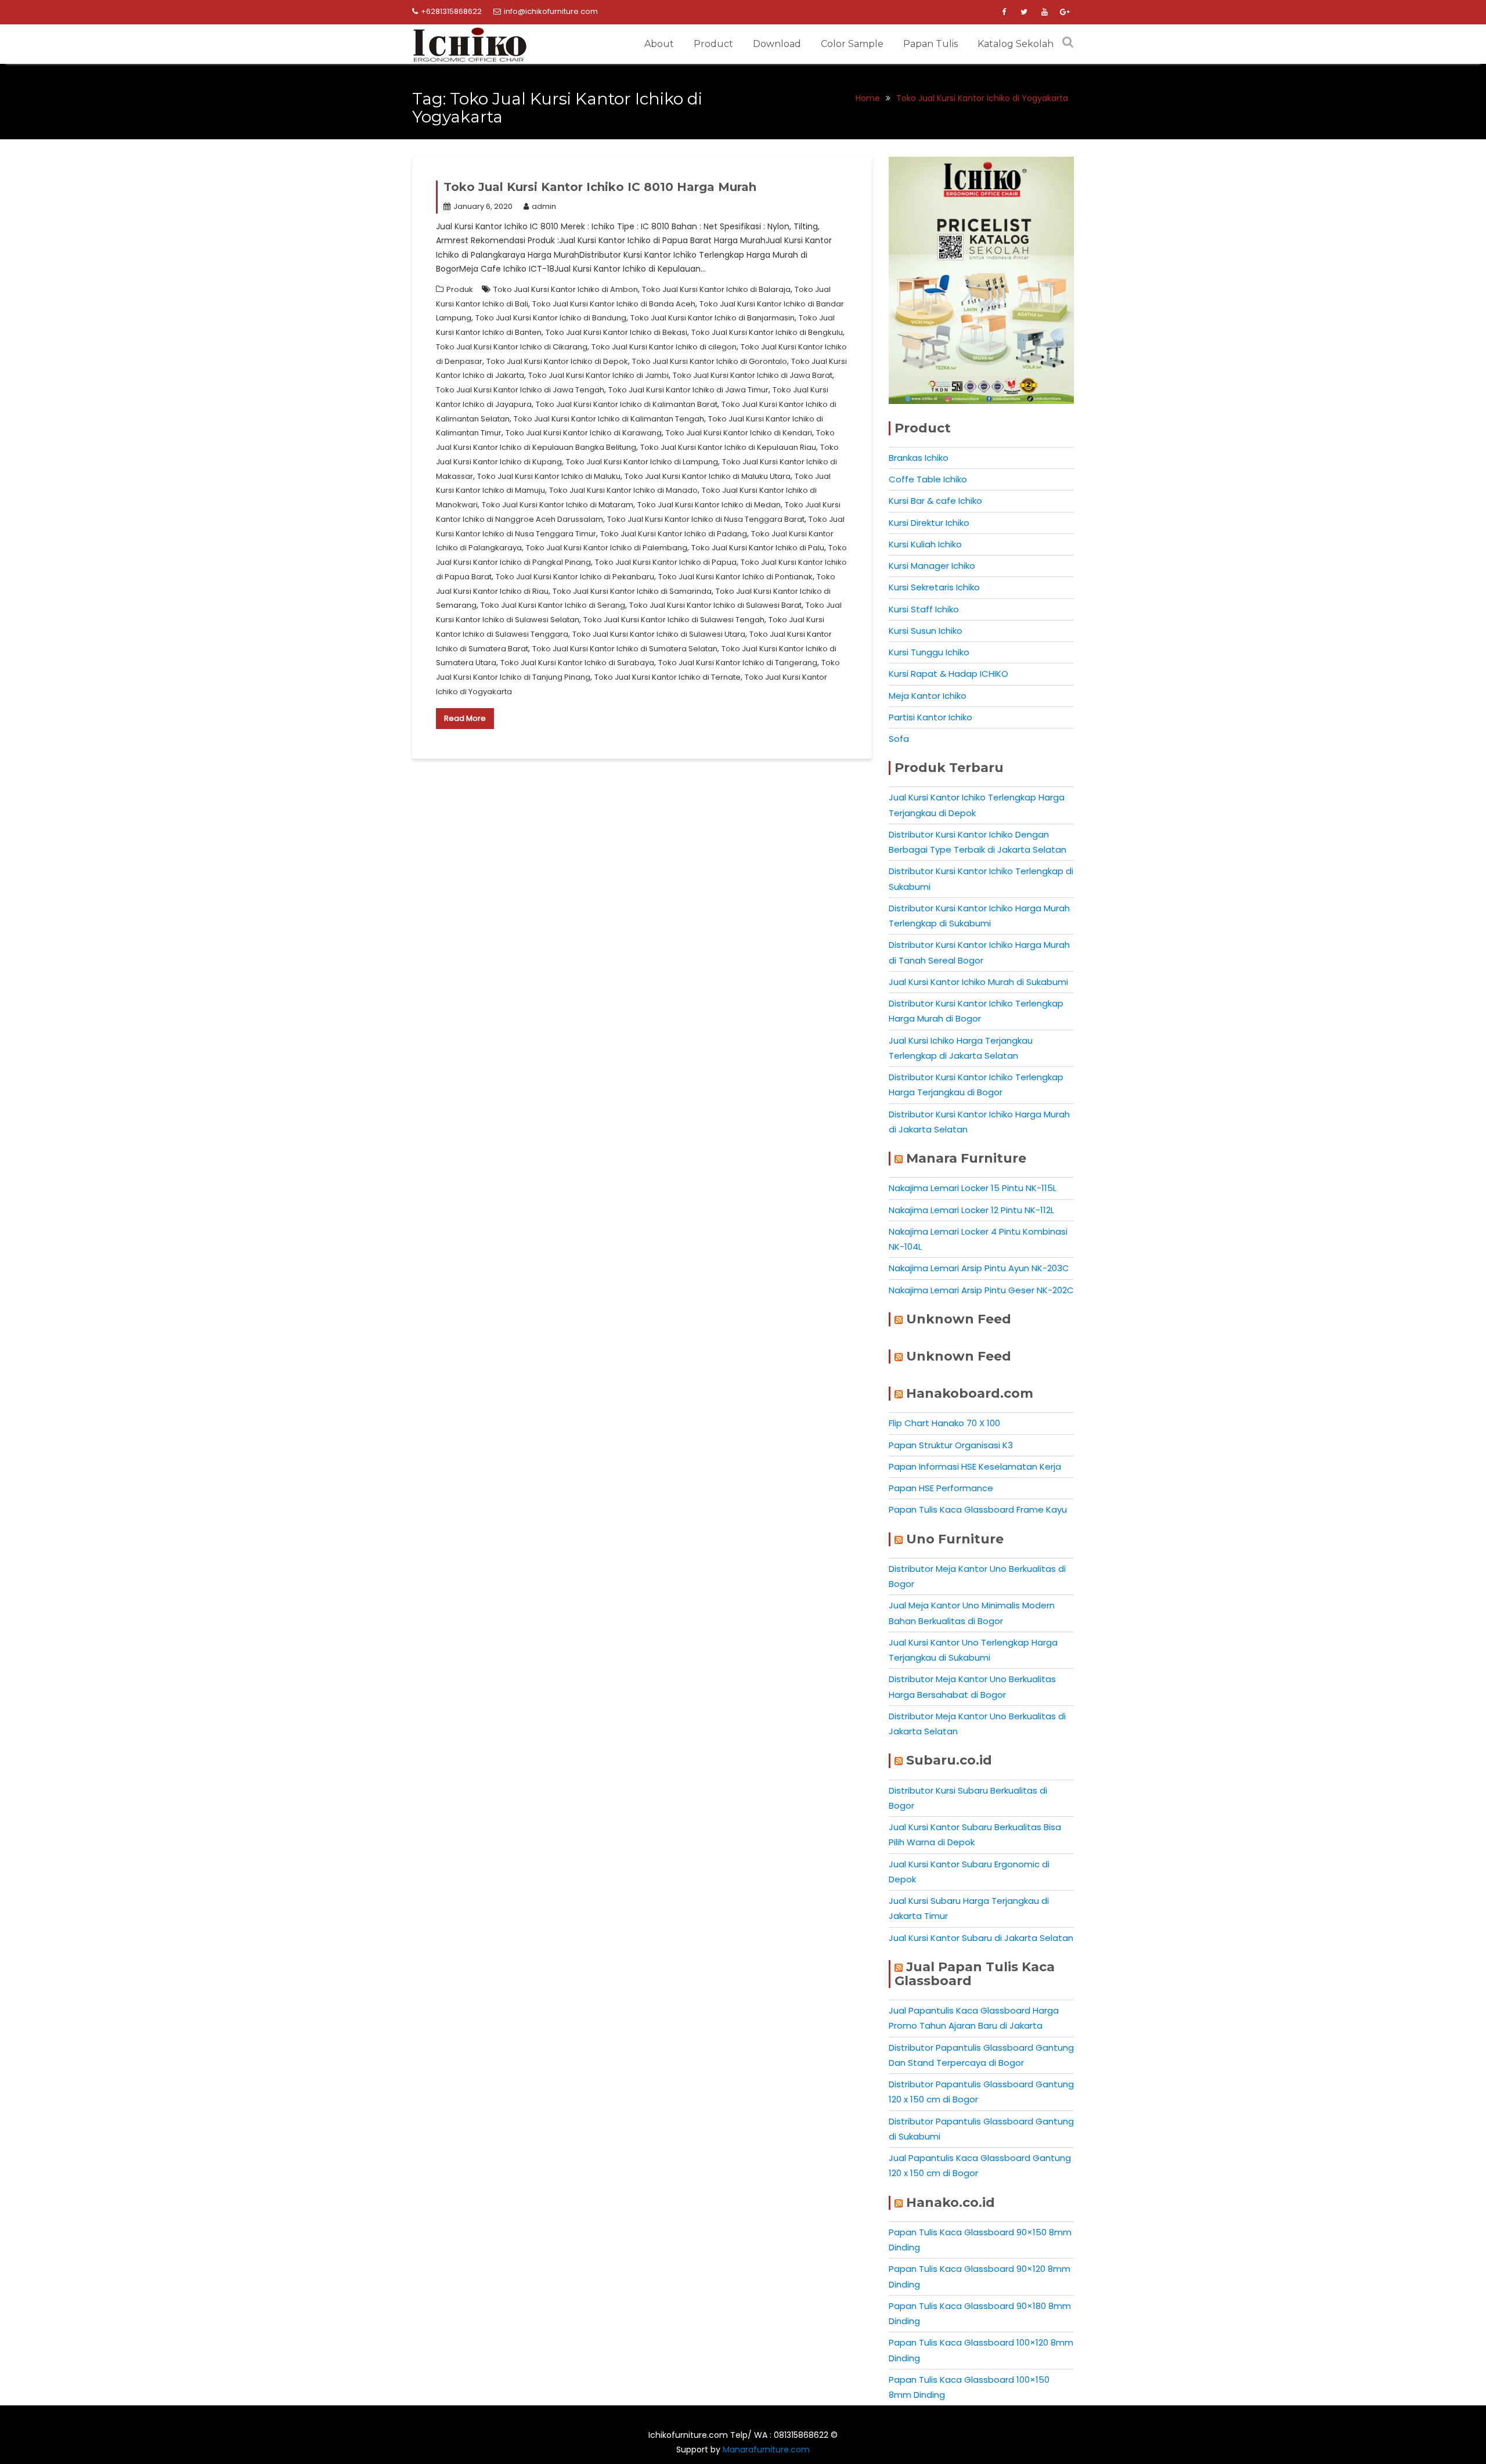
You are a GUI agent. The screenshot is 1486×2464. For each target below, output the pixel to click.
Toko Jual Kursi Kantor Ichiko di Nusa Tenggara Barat (706, 519)
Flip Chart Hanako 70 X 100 (944, 1423)
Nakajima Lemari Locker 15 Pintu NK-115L (973, 1188)
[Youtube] (1044, 12)
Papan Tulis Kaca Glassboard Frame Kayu (978, 1509)
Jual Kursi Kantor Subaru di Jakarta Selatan (981, 1938)
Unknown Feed (959, 1319)
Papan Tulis (930, 44)
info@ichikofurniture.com (551, 11)
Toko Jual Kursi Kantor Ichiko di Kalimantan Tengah (609, 419)
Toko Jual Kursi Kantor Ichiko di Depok (557, 361)
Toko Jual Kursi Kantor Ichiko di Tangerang (738, 663)
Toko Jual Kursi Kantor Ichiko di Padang (674, 534)
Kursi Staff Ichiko (924, 609)
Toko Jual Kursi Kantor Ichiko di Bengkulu (767, 332)
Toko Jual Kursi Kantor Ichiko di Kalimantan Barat (627, 404)
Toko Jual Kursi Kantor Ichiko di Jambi (598, 375)
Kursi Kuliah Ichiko (925, 544)
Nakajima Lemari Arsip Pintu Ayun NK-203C (979, 1268)
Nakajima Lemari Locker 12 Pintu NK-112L (971, 1210)
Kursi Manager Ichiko (932, 566)
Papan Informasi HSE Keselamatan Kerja (975, 1467)
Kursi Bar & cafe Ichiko (935, 501)
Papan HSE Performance (941, 1488)
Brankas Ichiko (919, 458)
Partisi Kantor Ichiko (930, 717)
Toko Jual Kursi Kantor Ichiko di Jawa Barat (753, 375)
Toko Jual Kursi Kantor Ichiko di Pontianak (735, 577)
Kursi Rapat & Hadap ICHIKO (948, 674)
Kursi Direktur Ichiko (929, 523)
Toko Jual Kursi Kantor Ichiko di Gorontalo (710, 361)
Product (713, 44)
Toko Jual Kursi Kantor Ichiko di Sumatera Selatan (625, 649)
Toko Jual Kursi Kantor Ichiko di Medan (709, 505)
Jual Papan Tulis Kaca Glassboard (975, 1974)
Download (777, 44)
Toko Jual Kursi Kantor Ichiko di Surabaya (577, 663)
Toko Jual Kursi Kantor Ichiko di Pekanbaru (575, 577)
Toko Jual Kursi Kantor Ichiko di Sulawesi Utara (659, 634)
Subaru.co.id (949, 1760)
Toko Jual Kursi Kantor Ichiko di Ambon (566, 289)
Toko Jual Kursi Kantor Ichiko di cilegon (664, 347)
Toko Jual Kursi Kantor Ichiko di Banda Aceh (614, 304)
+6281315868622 (451, 11)
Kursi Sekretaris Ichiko (934, 587)
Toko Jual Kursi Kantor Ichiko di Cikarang (512, 347)
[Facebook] (1004, 12)
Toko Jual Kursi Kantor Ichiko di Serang (553, 605)
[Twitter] (1024, 12)
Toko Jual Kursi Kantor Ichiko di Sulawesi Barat (715, 605)
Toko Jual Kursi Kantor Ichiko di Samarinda (632, 591)
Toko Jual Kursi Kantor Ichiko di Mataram (558, 505)
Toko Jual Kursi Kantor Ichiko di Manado (623, 490)
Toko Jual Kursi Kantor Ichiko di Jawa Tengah (520, 390)
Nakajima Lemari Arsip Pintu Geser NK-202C (981, 1290)
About (659, 44)
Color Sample (852, 44)
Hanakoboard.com (970, 1393)
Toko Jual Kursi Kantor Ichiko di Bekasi (616, 332)
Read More (465, 718)
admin (544, 206)
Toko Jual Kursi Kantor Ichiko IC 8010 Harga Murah (600, 187)
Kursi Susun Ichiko (926, 631)
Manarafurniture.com (766, 2449)
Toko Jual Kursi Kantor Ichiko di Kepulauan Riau (728, 447)
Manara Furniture (966, 1158)
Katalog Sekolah (1016, 44)
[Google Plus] (1065, 12)
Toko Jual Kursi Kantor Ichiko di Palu (758, 548)
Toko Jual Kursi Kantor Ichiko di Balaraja (716, 289)
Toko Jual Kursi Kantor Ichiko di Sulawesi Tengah (674, 620)
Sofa (899, 739)
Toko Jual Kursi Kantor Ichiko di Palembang (607, 548)
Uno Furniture (955, 1539)
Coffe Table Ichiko (928, 479)
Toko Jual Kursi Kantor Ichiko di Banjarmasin (713, 318)
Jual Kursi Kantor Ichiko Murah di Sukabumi (978, 982)
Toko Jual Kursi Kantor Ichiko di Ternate (668, 677)
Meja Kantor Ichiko (928, 696)
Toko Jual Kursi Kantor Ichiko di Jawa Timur (688, 390)
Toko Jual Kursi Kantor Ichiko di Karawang (584, 433)
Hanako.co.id (951, 2203)
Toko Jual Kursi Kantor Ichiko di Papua (666, 562)
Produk (460, 289)
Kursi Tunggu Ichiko (929, 652)
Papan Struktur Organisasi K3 (951, 1445)
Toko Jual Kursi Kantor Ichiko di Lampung (642, 462)
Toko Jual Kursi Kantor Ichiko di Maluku (549, 476)
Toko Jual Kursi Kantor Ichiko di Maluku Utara (708, 476)
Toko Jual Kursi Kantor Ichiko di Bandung (551, 318)
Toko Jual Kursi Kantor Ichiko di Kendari (739, 433)
